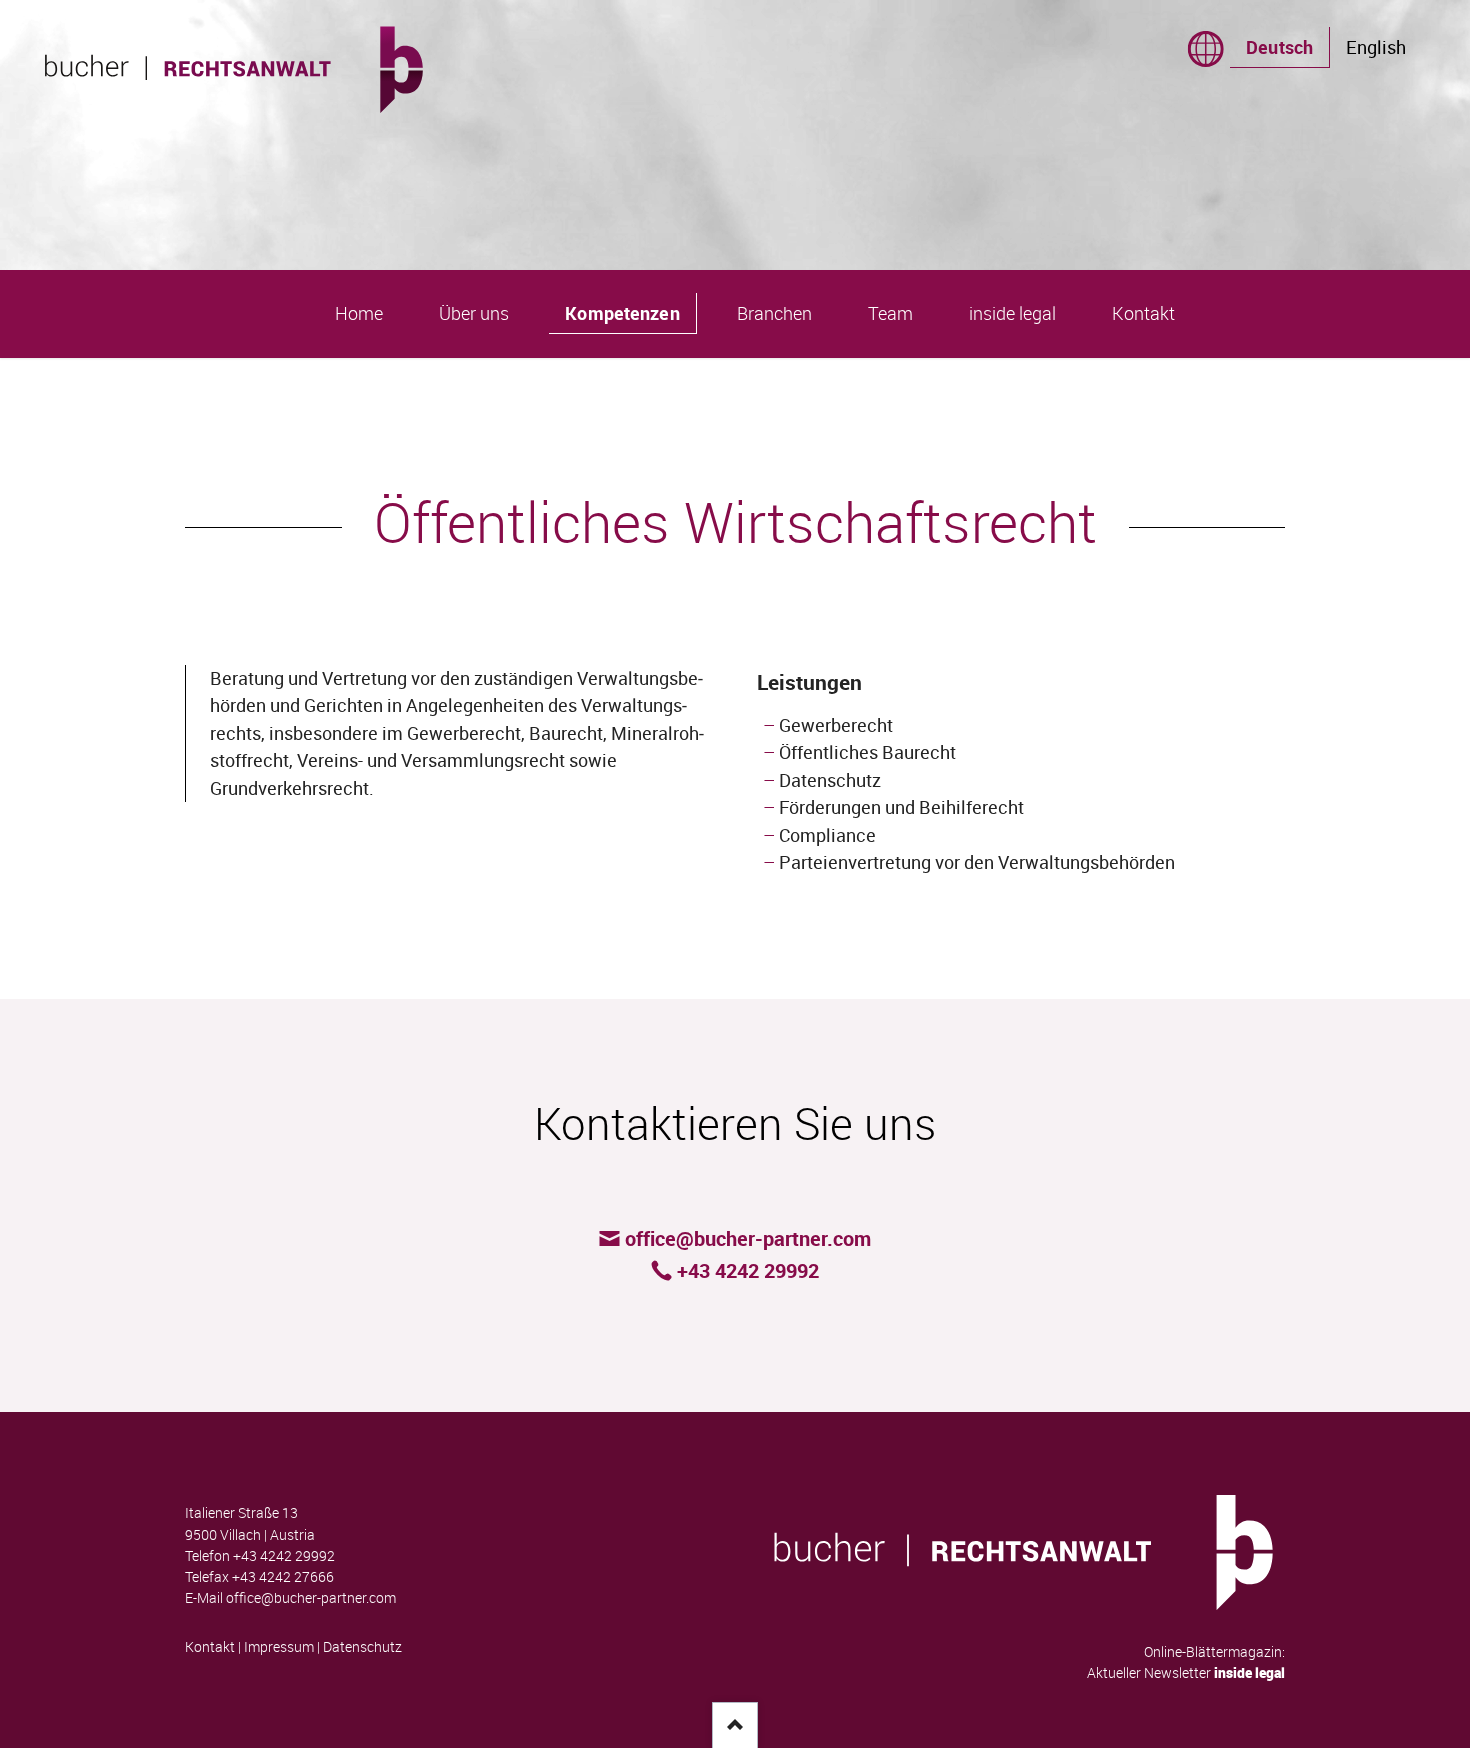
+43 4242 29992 (284, 1556)
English (1376, 47)
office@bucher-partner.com (311, 1598)
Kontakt (210, 1647)
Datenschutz (362, 1647)
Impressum (279, 1647)
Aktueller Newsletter (1186, 1673)
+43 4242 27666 (283, 1577)
